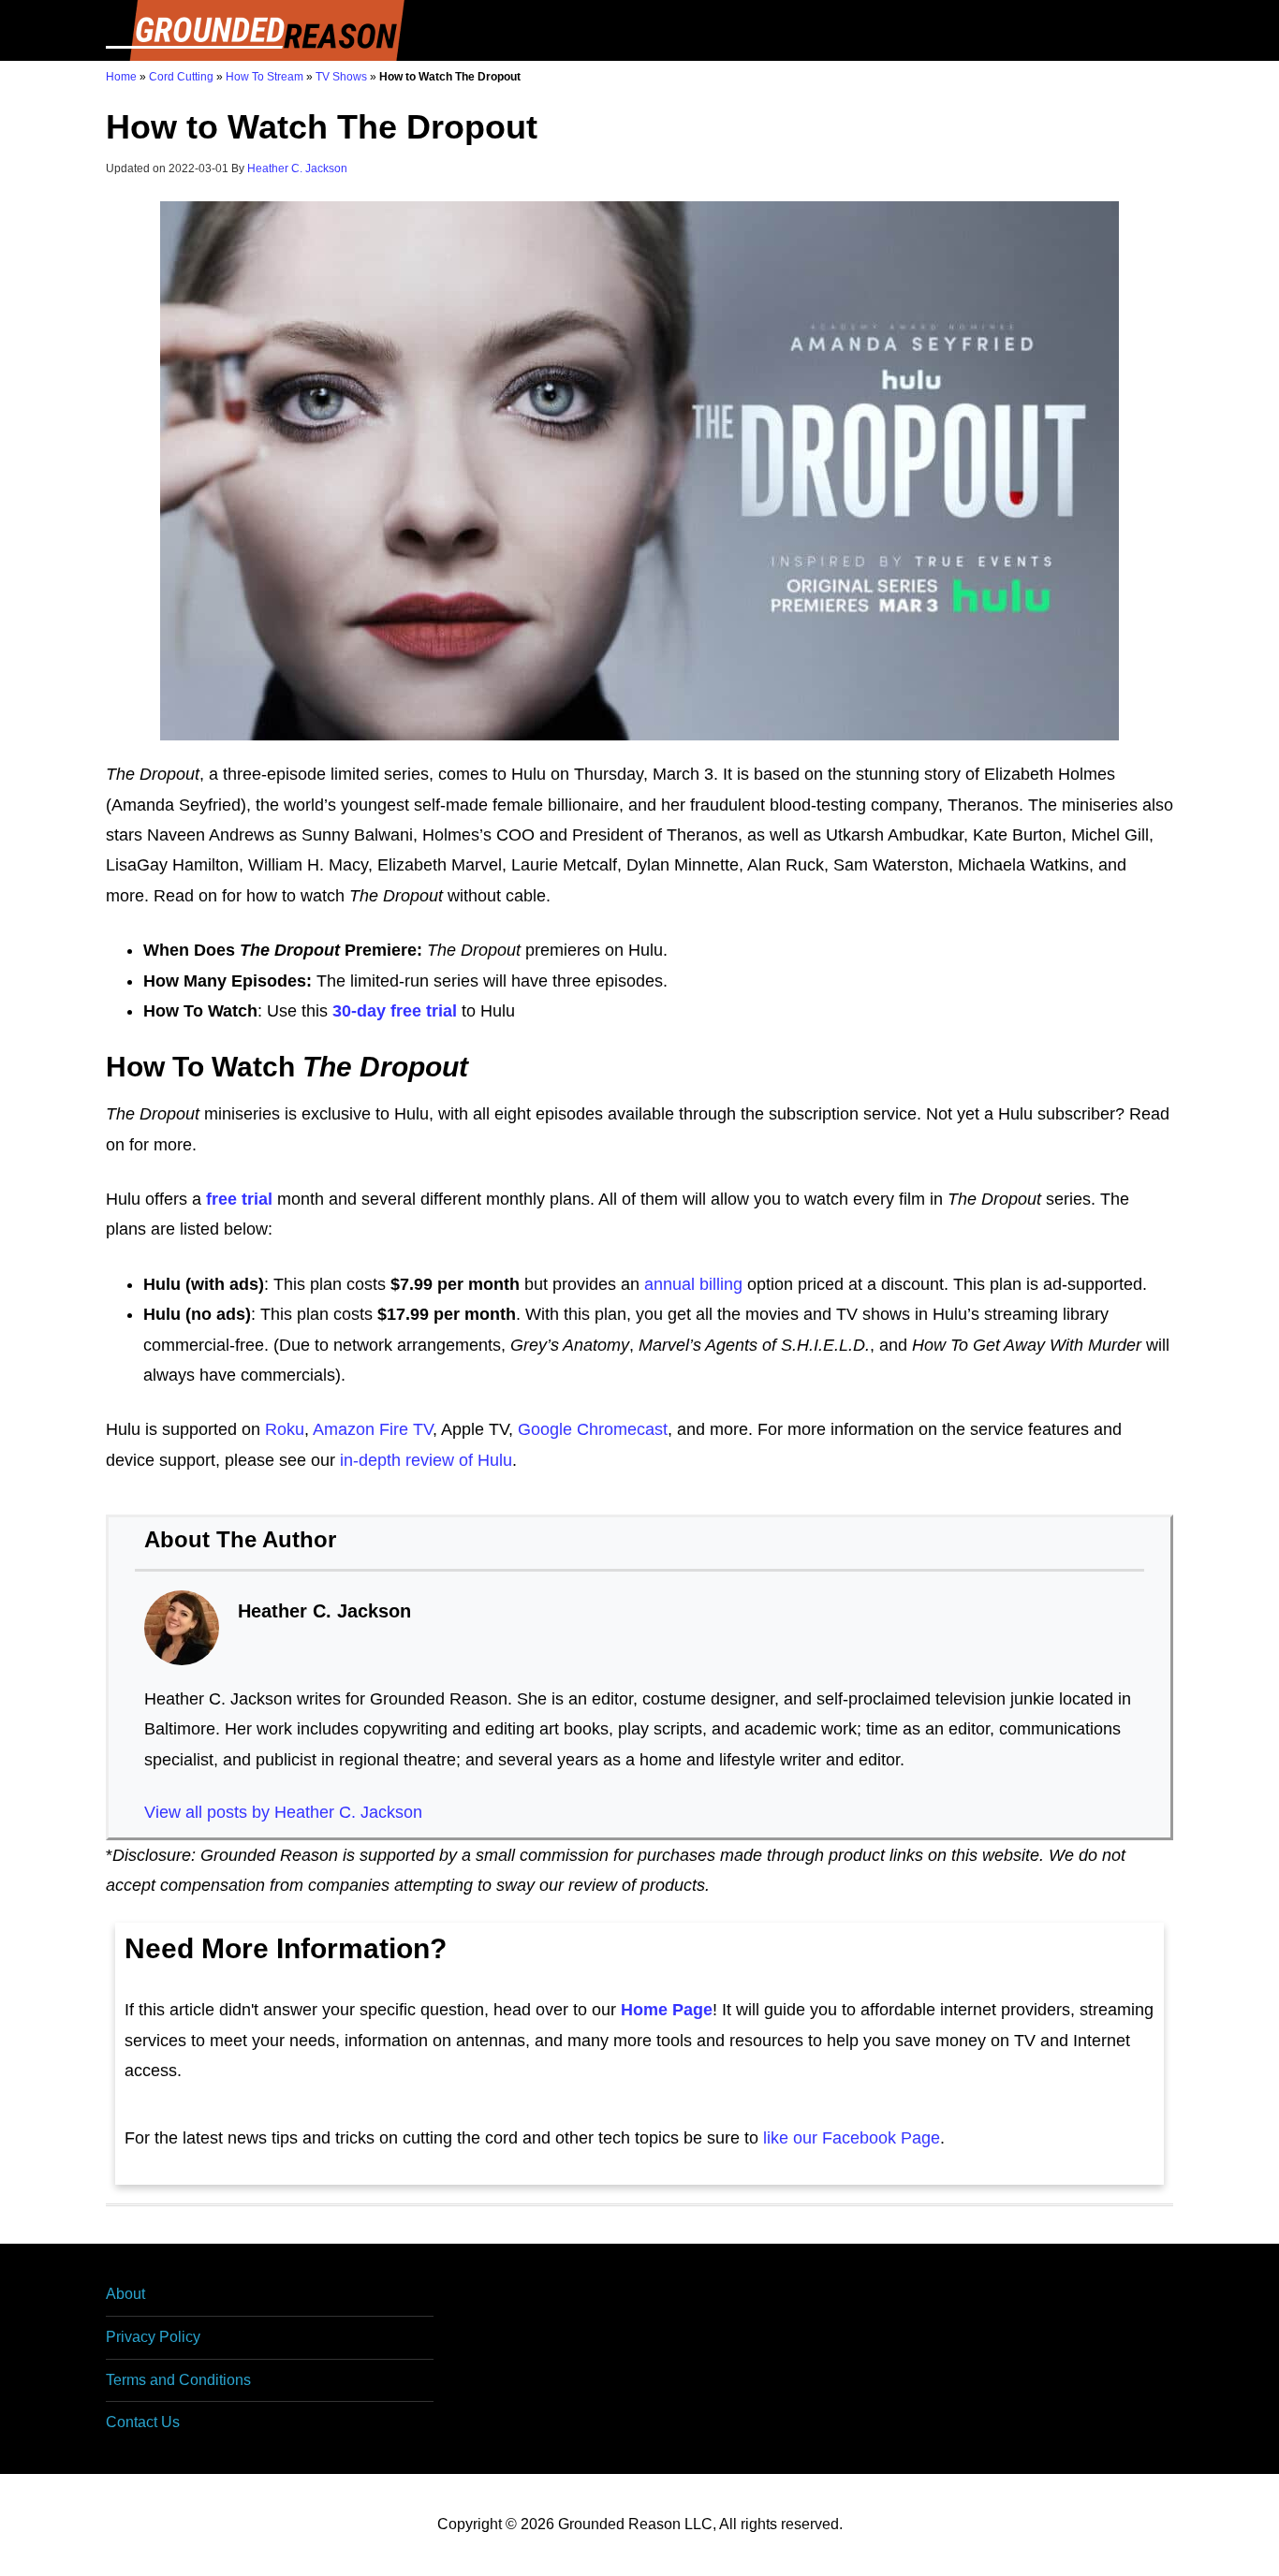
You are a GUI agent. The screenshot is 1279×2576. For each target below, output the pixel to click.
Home (121, 77)
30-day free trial (395, 1011)
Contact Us (143, 2422)
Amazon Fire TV (373, 1429)
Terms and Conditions (178, 2380)
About (125, 2294)
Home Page (667, 2010)
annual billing (693, 1284)
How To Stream (265, 77)
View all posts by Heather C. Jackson (283, 1812)
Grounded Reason (256, 30)
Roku (285, 1429)
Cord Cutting (181, 77)
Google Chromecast (593, 1429)
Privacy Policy (153, 2337)
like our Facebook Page (852, 2138)
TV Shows (341, 77)
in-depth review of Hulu (426, 1460)
